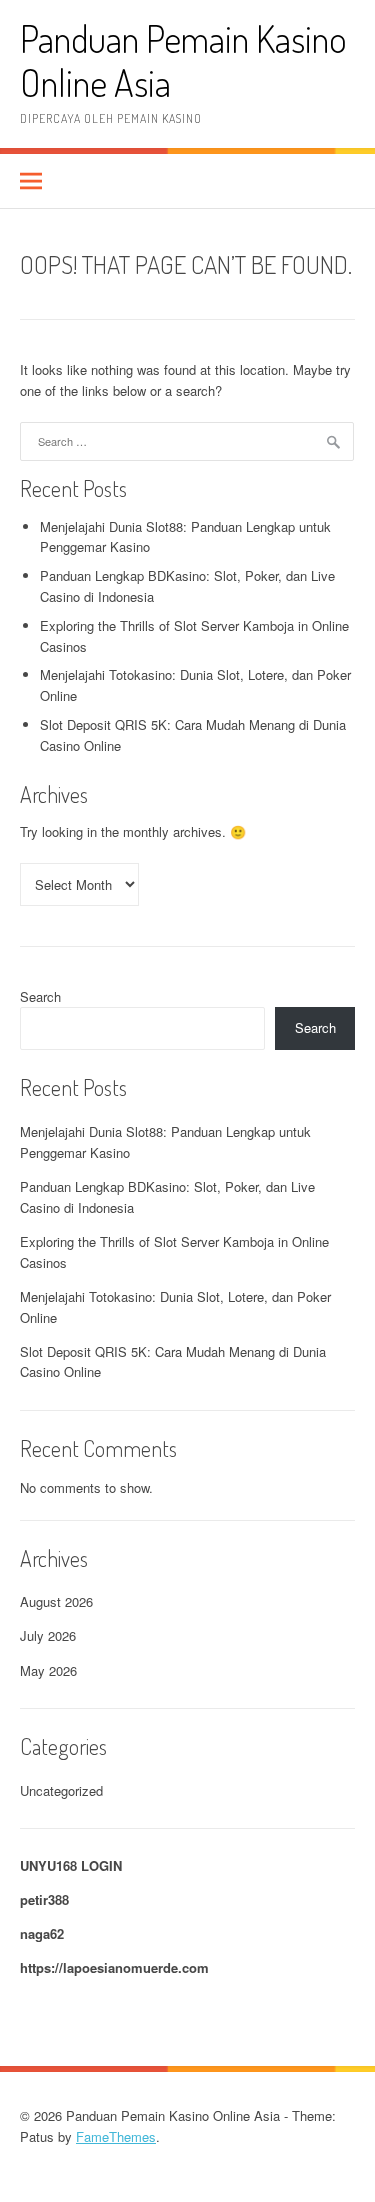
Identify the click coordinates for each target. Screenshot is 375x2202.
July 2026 (48, 1635)
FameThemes (116, 2136)
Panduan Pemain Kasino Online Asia (183, 60)
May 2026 (48, 1670)
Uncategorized (61, 1790)
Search (40, 996)
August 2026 (56, 1601)
